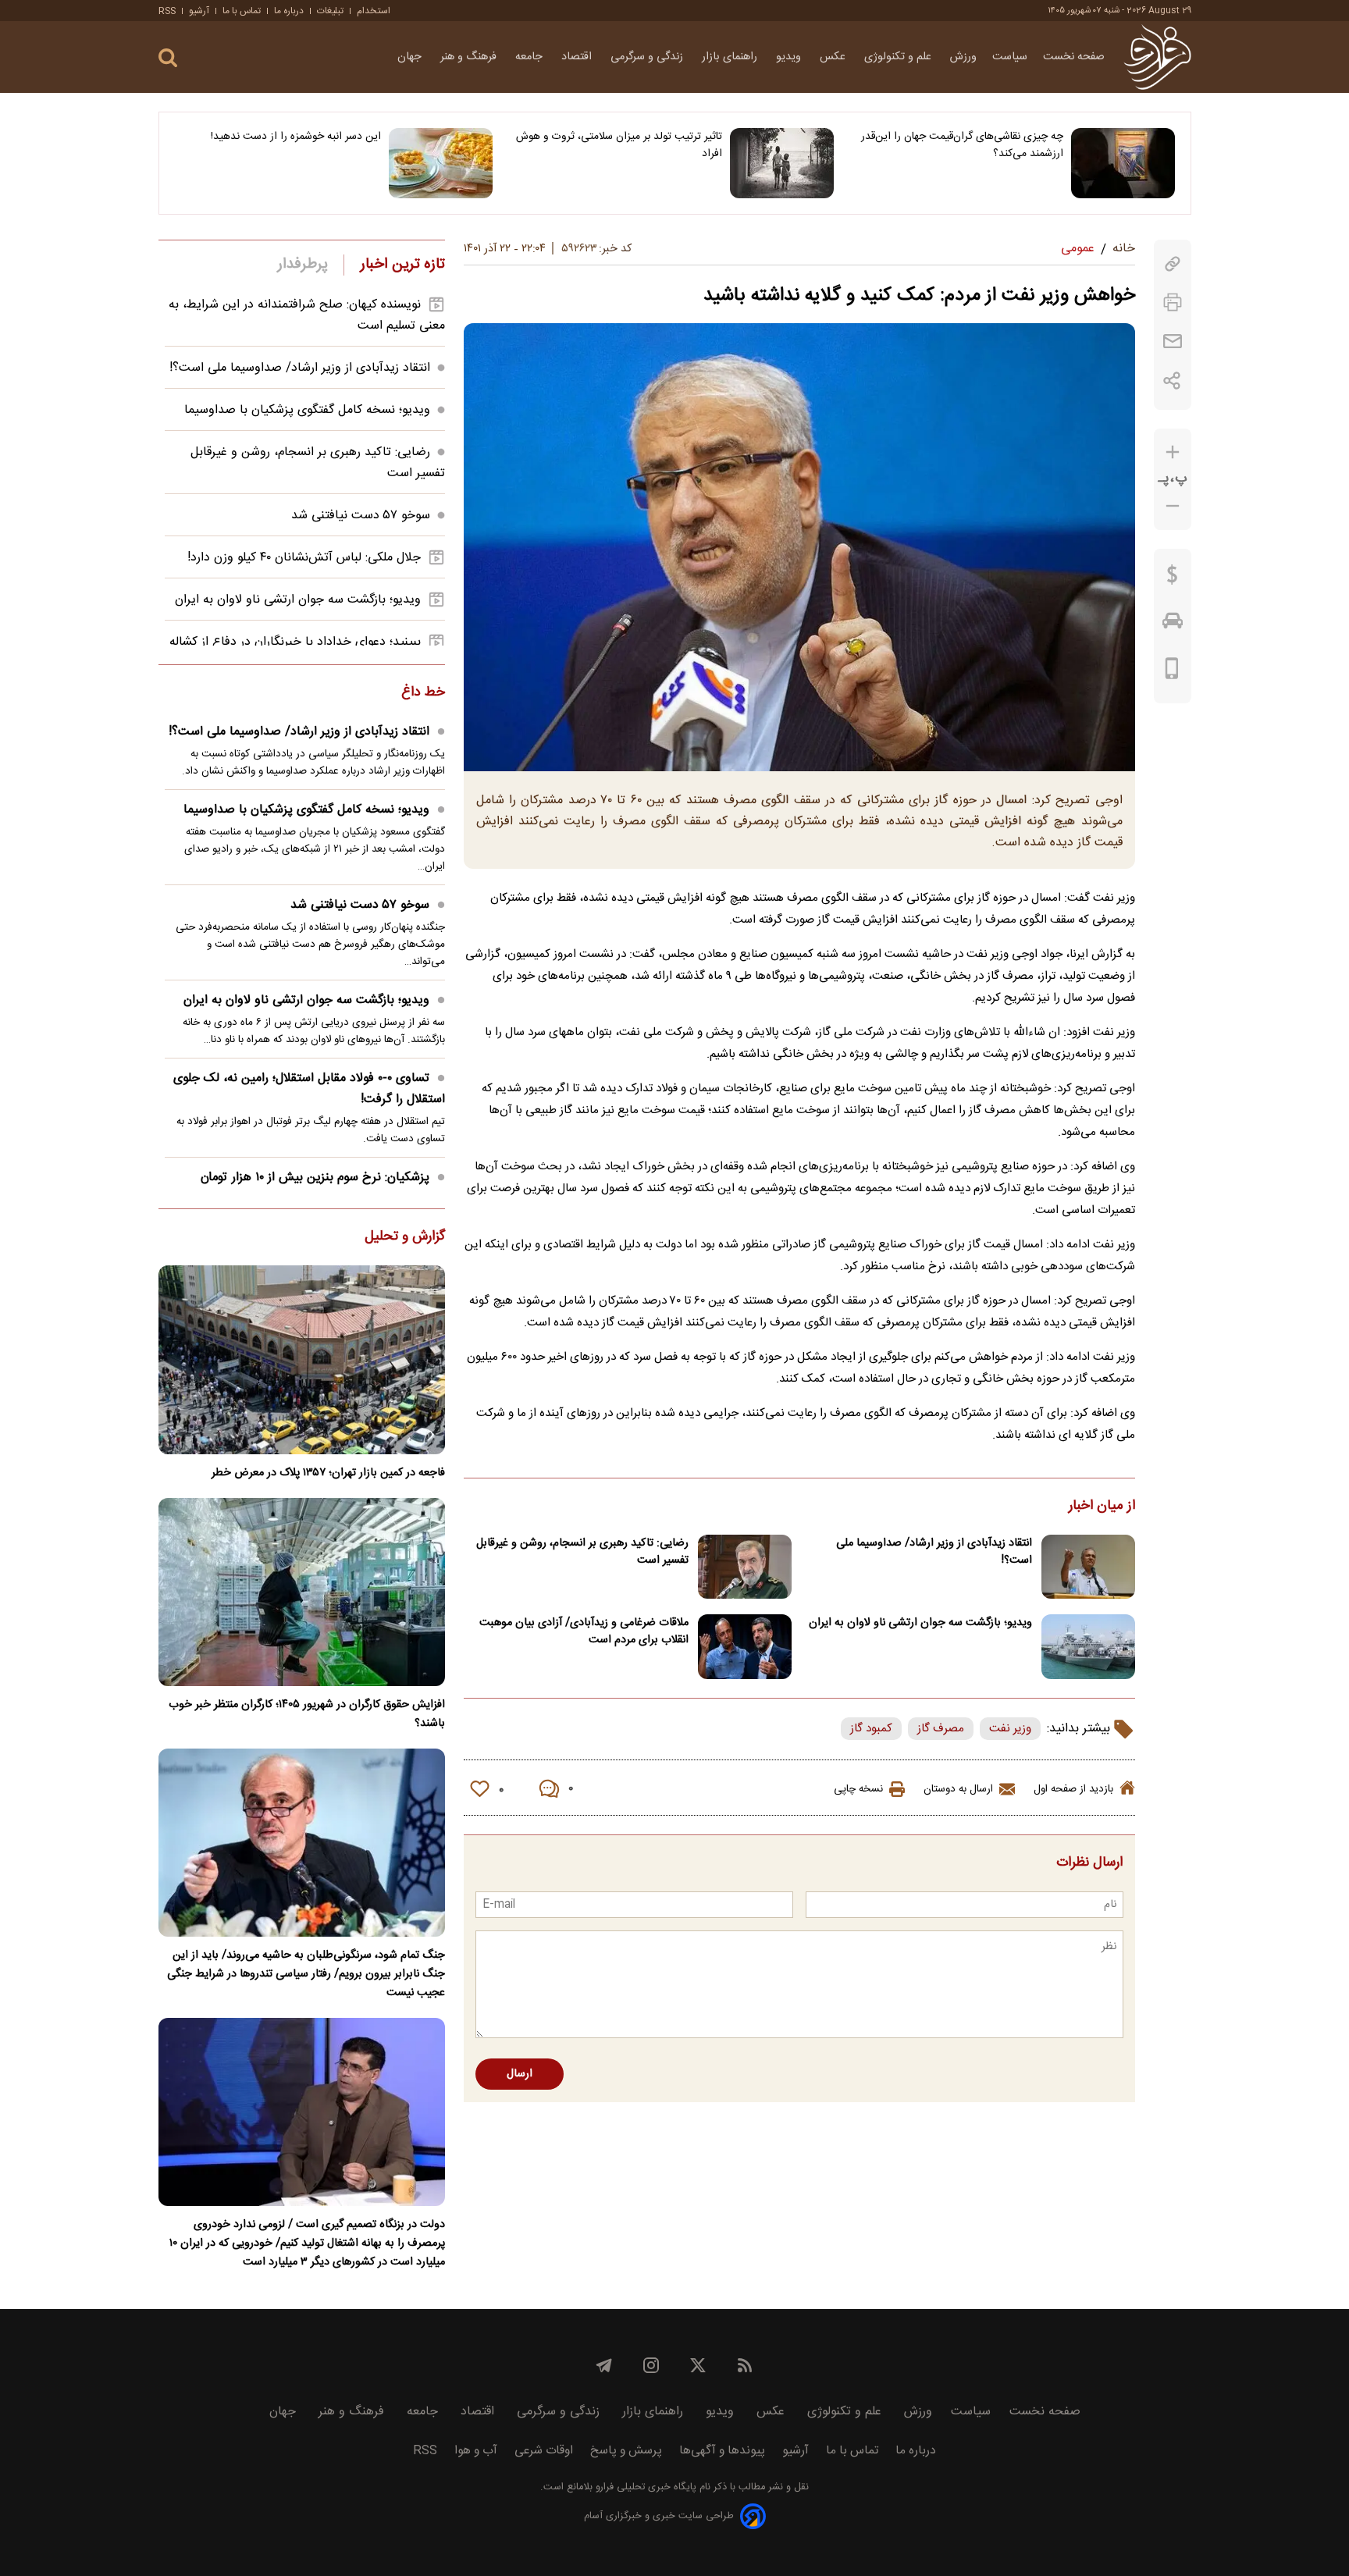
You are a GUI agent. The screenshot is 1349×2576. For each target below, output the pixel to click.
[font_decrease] (1173, 506)
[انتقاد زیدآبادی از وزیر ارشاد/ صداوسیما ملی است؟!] (1088, 1567)
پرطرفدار (303, 265)
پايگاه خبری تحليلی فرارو (644, 2487)
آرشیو (199, 11)
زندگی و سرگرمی (648, 57)
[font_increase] (1173, 452)
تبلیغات (330, 11)
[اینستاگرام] (651, 2365)
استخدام (374, 11)
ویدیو (790, 57)
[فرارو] (1157, 57)
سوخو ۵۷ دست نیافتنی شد (361, 516)
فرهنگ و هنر (470, 57)
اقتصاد (578, 57)
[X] (698, 2365)
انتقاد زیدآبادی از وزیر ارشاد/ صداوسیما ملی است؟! (934, 1552)
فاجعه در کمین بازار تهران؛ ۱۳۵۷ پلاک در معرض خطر (328, 1473)
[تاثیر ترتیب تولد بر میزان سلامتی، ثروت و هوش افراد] (782, 163)
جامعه (530, 57)
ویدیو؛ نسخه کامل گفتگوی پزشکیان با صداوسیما (307, 410)
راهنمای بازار (731, 57)
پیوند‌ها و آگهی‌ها (722, 2451)
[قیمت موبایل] (1172, 672)
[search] (168, 58)
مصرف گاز (941, 1729)
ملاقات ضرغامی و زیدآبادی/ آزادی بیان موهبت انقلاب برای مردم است (584, 1631)
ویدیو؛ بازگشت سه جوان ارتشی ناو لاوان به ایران (920, 1623)
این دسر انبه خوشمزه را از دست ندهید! (296, 137)
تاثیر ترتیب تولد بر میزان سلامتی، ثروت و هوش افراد (619, 145)
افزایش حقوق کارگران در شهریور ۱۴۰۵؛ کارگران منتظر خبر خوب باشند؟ (307, 1714)
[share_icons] (1172, 381)
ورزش (963, 57)
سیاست (1010, 57)
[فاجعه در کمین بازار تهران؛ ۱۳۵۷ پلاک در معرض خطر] (302, 1359)
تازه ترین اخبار (402, 265)
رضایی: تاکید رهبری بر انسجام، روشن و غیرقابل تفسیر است (582, 1552)
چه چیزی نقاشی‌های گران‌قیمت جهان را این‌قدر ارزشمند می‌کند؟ (962, 145)
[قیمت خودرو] (1173, 624)
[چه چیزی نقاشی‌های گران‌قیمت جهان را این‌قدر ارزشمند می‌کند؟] (1123, 163)
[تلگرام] (604, 2365)
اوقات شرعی (544, 2451)
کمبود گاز (871, 1729)
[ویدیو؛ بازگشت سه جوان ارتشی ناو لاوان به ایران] (1088, 1647)
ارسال (520, 2074)
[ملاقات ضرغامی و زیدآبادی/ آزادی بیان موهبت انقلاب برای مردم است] (745, 1647)
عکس (834, 57)
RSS (167, 11)
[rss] (745, 2365)
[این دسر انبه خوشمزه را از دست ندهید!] (441, 163)
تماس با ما (242, 11)
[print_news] (1173, 302)
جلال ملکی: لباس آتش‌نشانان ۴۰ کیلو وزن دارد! (304, 558)
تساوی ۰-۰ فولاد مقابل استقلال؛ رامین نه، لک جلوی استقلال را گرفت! (309, 1089)
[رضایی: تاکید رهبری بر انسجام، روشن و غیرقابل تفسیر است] (745, 1567)
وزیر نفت (1010, 1729)
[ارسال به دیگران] (1173, 342)
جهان (411, 57)
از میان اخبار (1102, 1507)
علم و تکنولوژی (899, 57)
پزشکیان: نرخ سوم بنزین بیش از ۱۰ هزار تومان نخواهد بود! (323, 1188)
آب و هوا (476, 2451)
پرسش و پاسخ (626, 2451)
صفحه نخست (1074, 57)
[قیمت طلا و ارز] (1173, 578)
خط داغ (423, 693)
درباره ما (289, 11)
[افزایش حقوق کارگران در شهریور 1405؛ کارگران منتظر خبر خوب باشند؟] (302, 1592)
